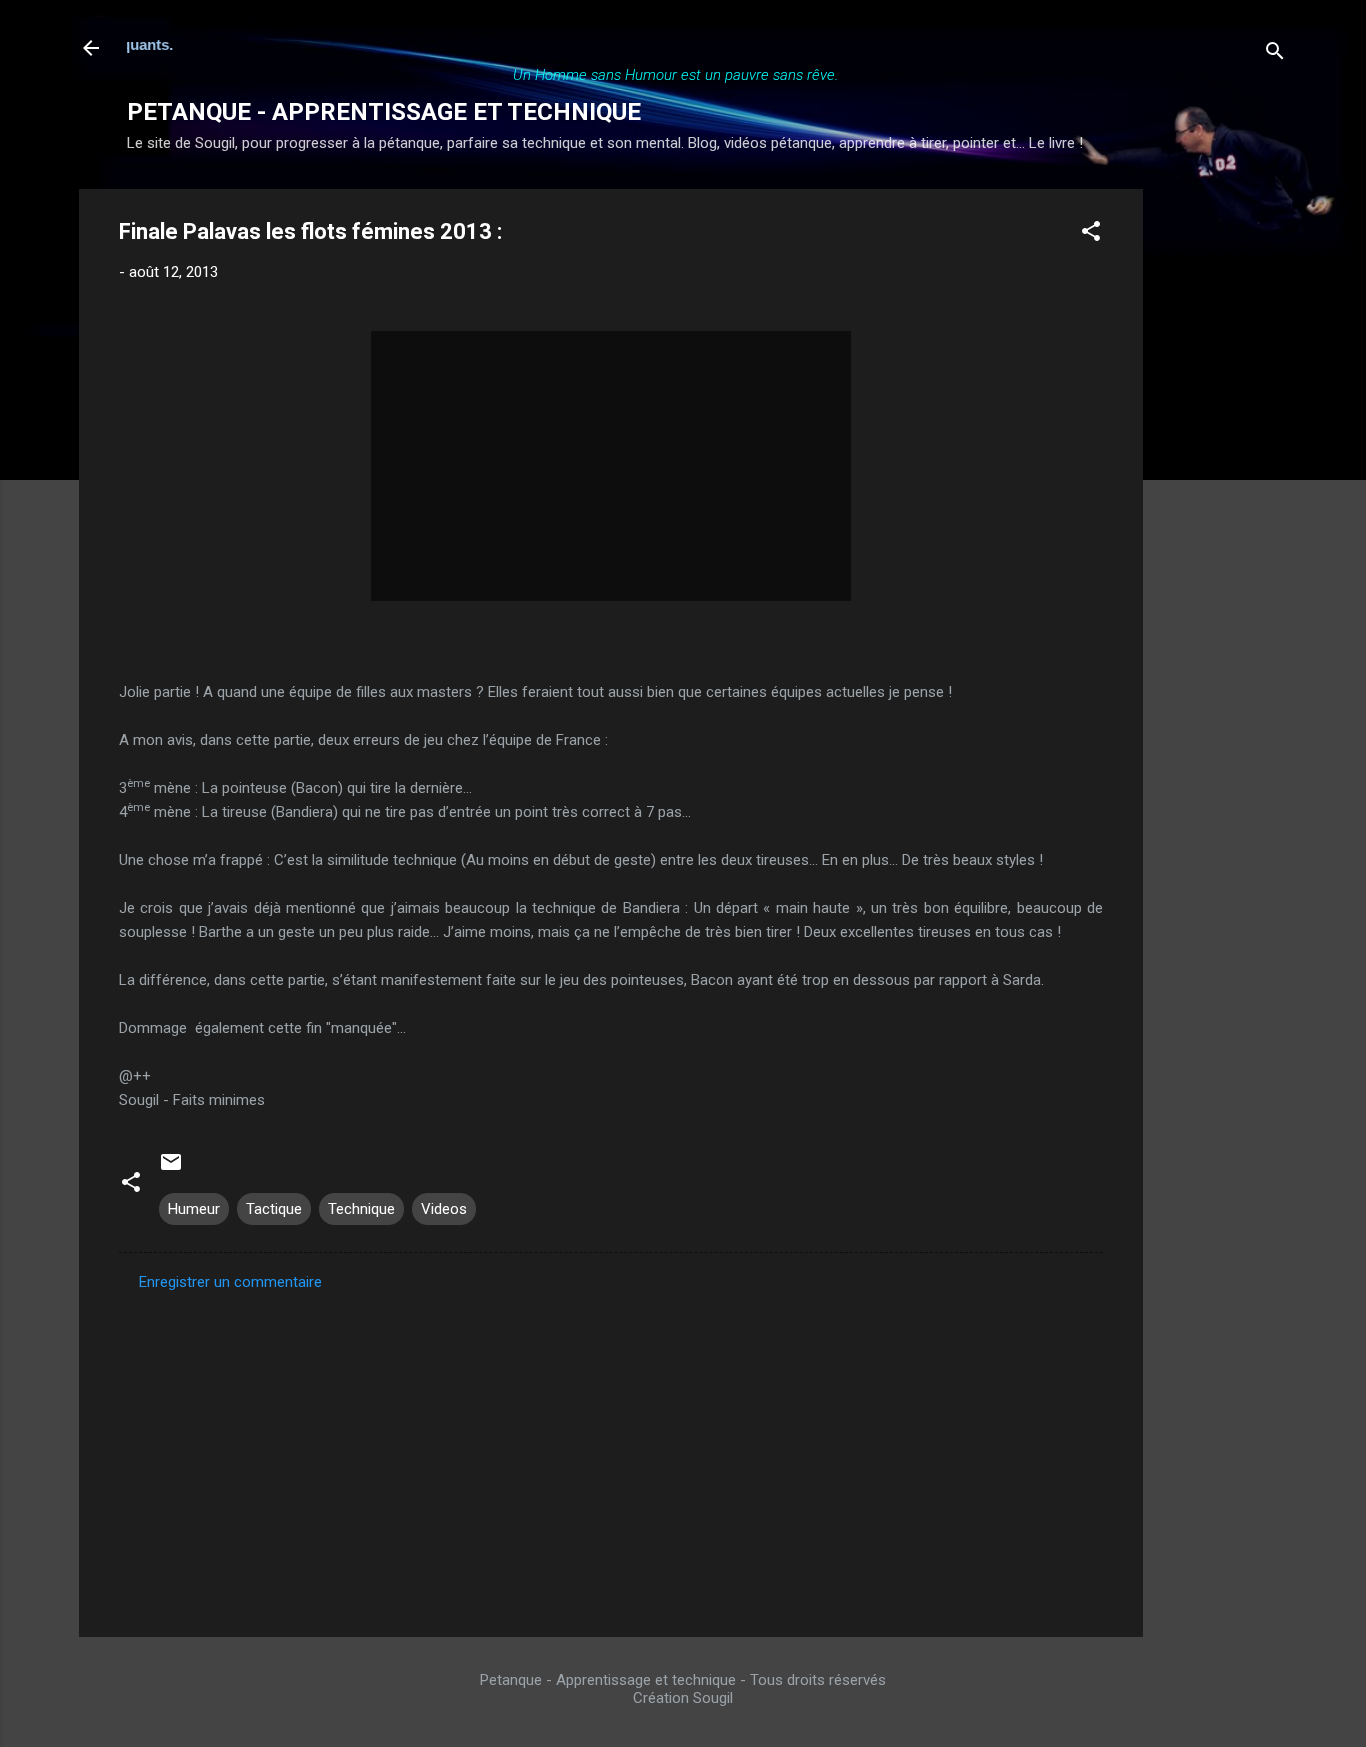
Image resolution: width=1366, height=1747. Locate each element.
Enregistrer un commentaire (230, 1282)
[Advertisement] (1223, 489)
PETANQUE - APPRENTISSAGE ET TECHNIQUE (384, 112)
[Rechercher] (1275, 54)
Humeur (194, 1209)
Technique (361, 1209)
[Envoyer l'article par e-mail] (171, 1169)
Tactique (274, 1209)
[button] (1091, 234)
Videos (444, 1209)
